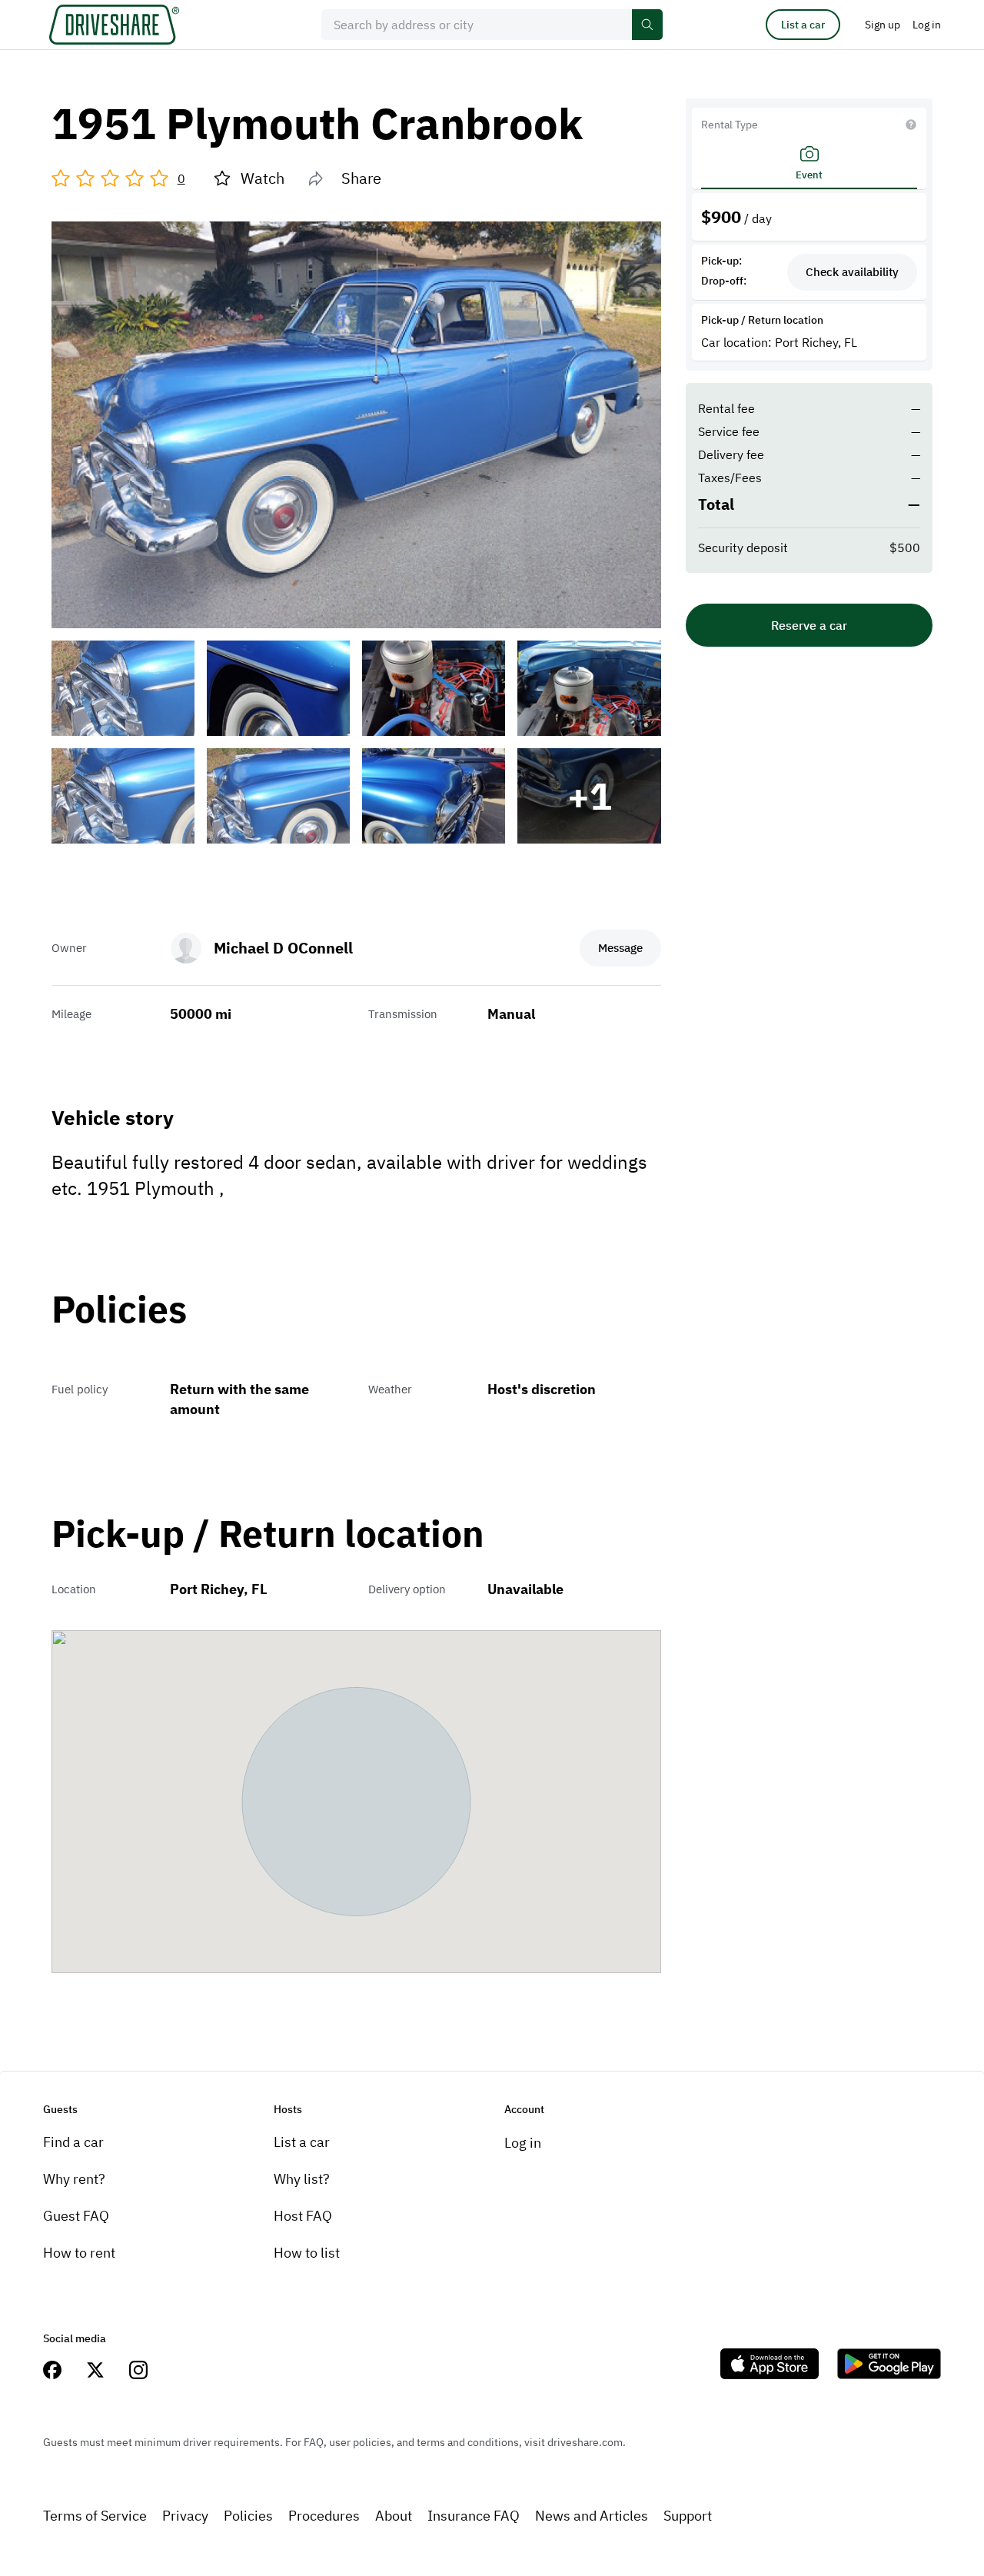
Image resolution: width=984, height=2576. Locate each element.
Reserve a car (809, 625)
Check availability (852, 272)
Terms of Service (95, 2516)
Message (620, 948)
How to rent (79, 2253)
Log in (523, 2143)
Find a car (73, 2142)
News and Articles (592, 2516)
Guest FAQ (76, 2216)
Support (688, 2516)
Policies (248, 2516)
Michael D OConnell (283, 948)
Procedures (324, 2516)
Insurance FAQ (474, 2516)
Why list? (302, 2179)
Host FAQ (303, 2216)
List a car (803, 25)
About (394, 2516)
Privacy (185, 2516)
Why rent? (74, 2179)
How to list (307, 2253)
